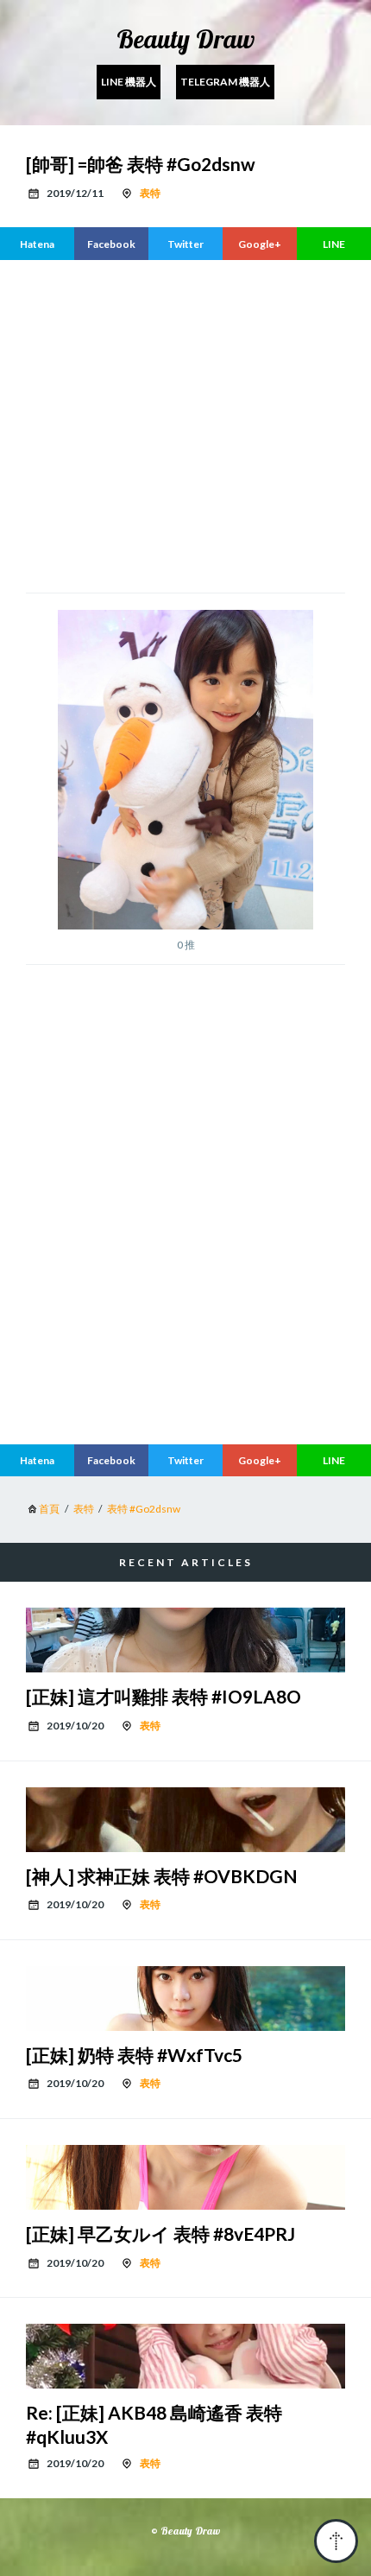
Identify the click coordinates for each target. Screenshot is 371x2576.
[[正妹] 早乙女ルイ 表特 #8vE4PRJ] (185, 2177)
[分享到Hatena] (37, 244)
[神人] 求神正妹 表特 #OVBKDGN (162, 1876)
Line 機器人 (129, 82)
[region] (185, 1286)
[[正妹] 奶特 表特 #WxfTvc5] (185, 1999)
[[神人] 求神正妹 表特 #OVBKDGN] (185, 1820)
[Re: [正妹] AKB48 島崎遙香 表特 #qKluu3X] (185, 2356)
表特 (150, 193)
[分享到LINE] (334, 244)
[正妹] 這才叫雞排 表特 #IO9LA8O (163, 1696)
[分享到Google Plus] (260, 244)
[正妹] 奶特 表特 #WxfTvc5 (134, 2055)
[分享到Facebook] (111, 244)
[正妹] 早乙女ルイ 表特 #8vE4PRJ (160, 2233)
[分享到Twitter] (185, 244)
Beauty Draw (185, 39)
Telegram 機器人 (225, 82)
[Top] (336, 2541)
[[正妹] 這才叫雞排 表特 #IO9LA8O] (185, 1640)
